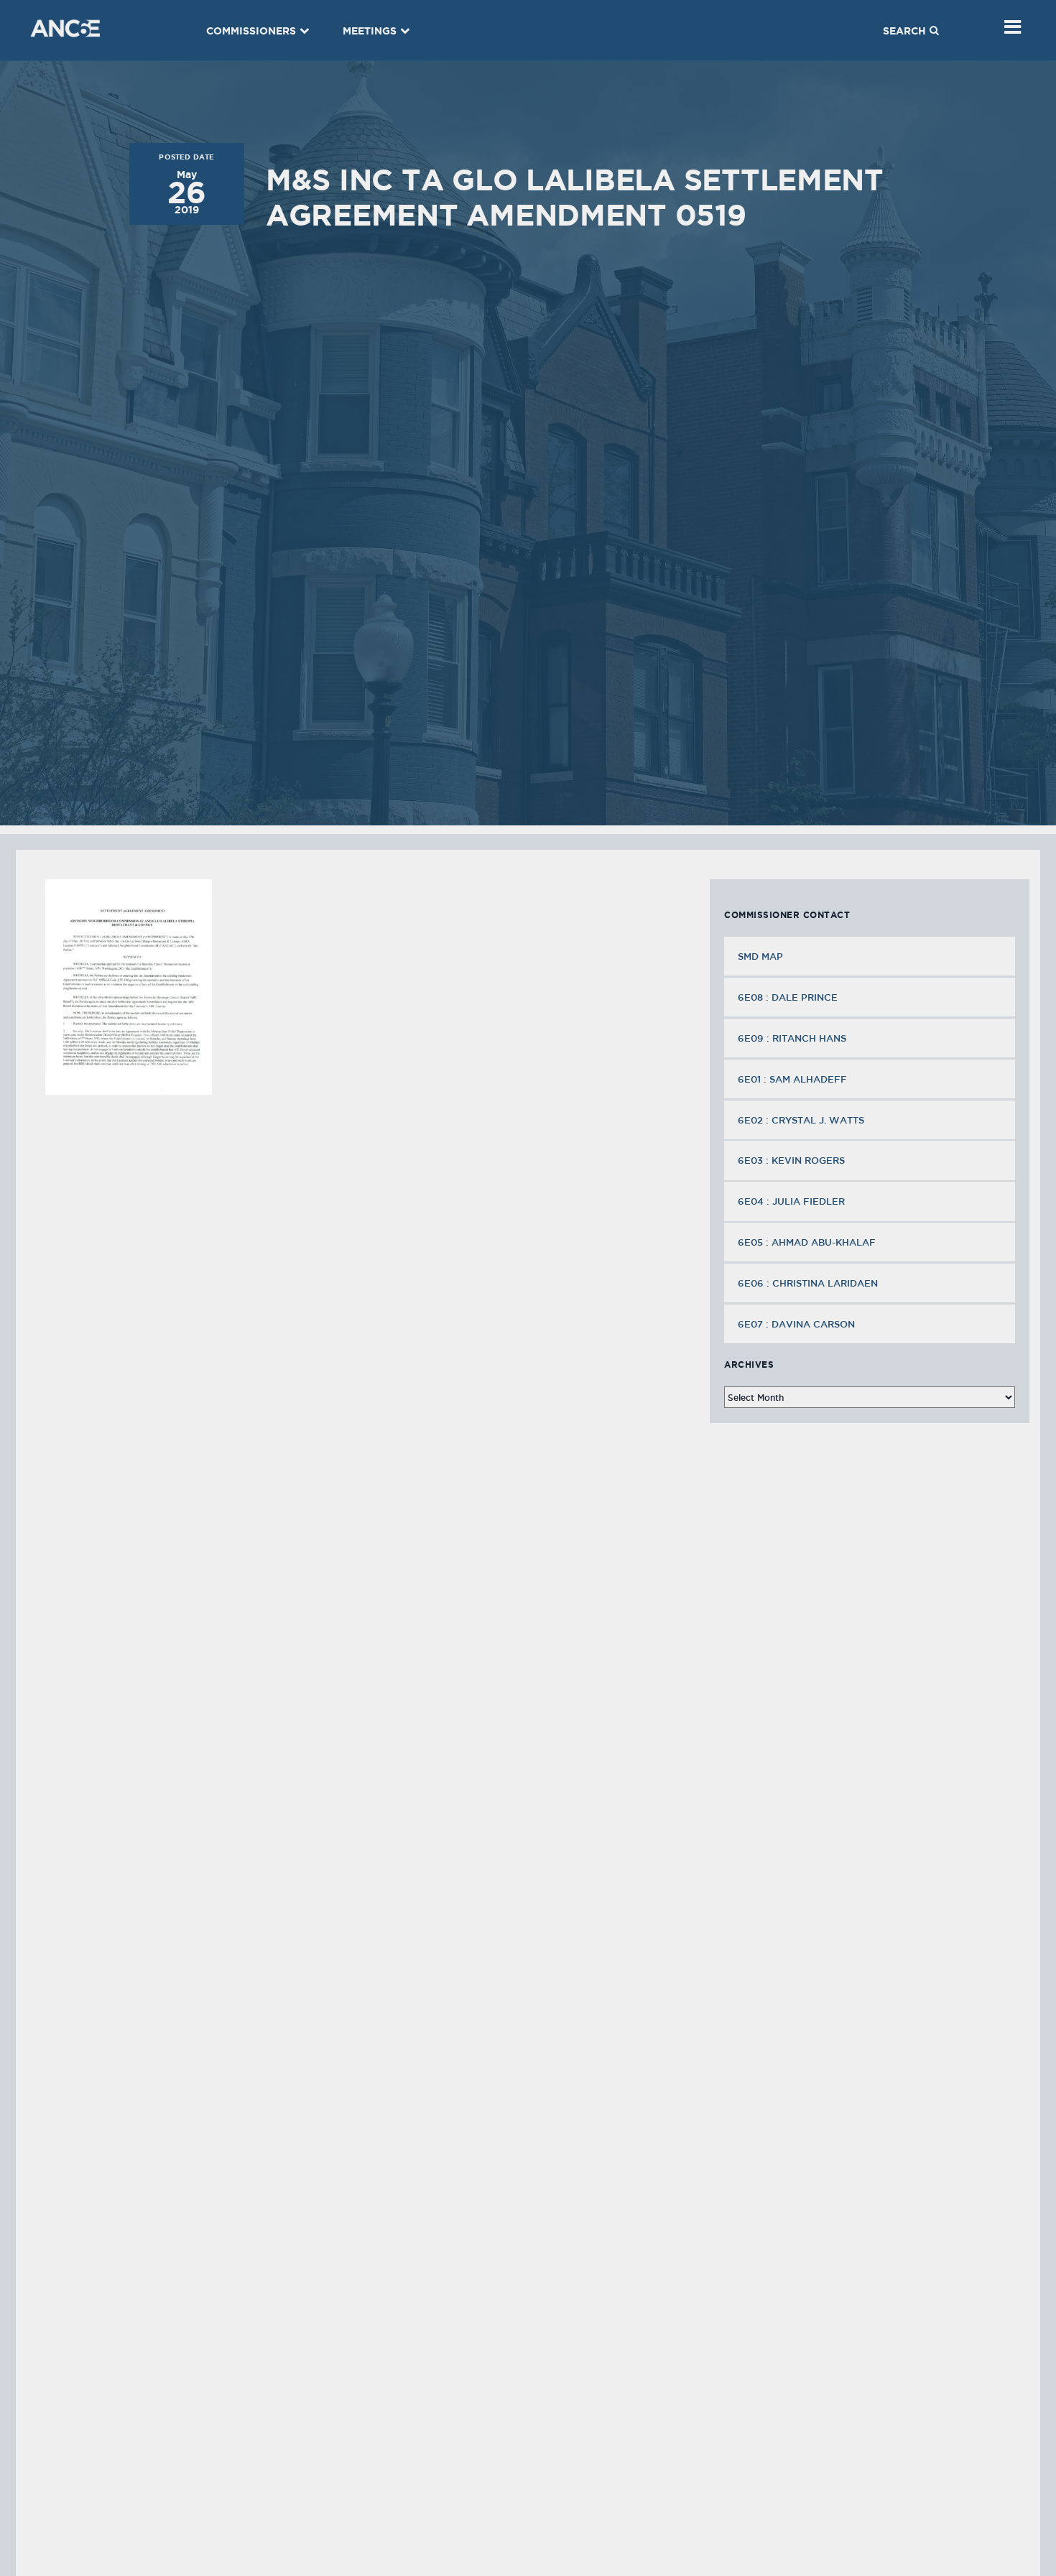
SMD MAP (760, 956)
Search (904, 31)
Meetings (370, 31)
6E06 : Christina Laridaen (808, 1283)
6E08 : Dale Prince (788, 997)
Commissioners (251, 31)
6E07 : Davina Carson (796, 1324)
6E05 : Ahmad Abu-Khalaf (807, 1242)
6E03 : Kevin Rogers (791, 1160)
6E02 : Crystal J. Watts (801, 1120)
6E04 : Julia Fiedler (791, 1201)
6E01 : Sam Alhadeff (792, 1079)
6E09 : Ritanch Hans (792, 1038)
